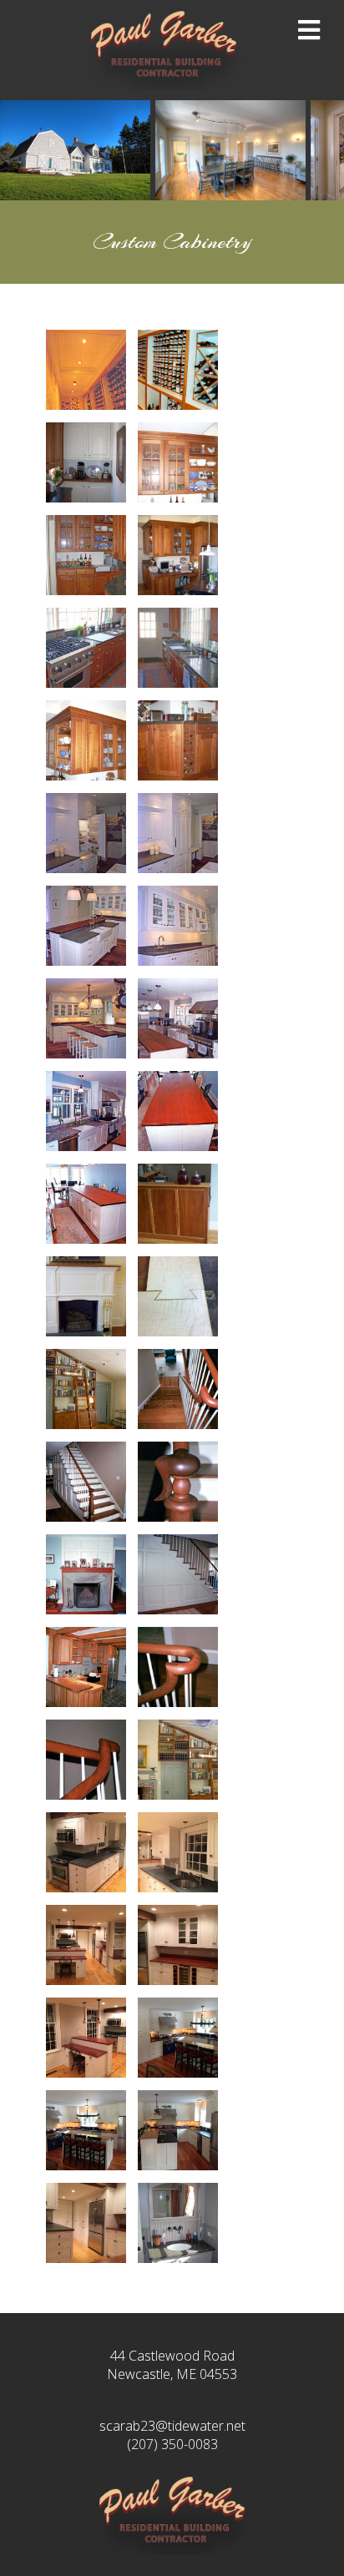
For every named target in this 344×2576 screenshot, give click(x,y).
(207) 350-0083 (172, 2444)
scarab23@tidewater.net (172, 2426)
